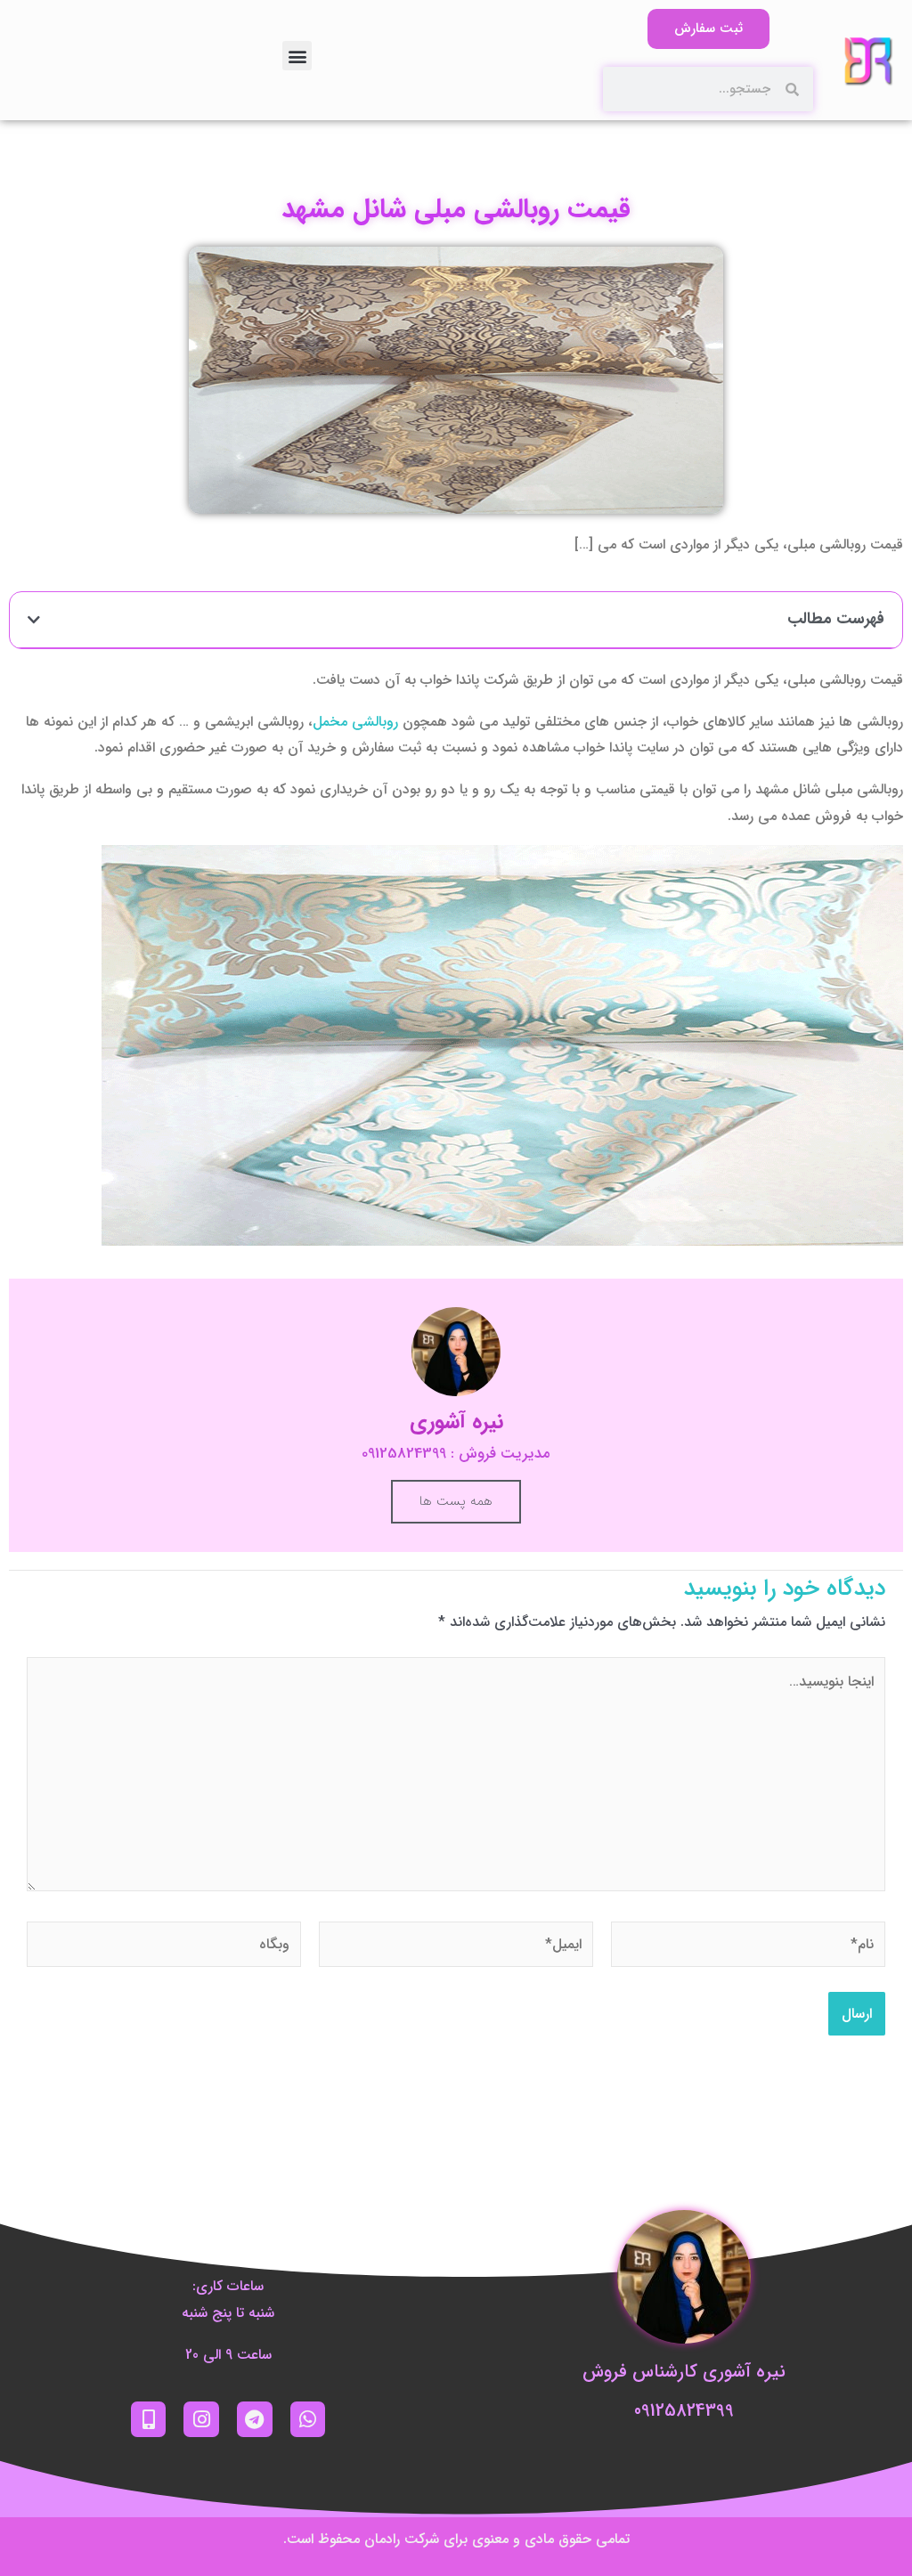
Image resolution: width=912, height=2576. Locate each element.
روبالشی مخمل (355, 722)
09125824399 (684, 2411)
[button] (297, 56)
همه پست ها (456, 1501)
